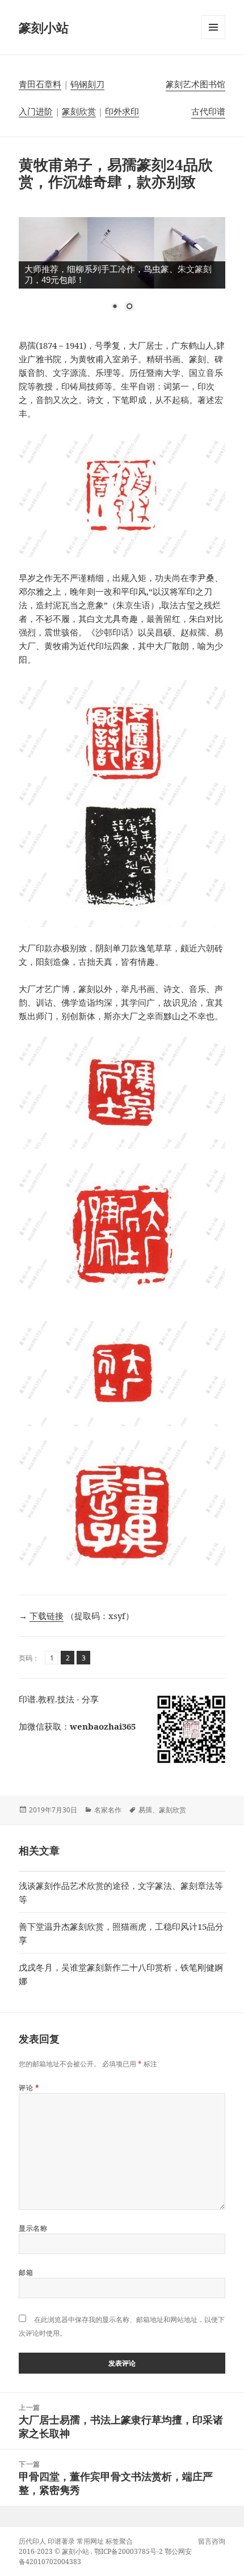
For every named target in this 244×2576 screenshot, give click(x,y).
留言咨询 (212, 2541)
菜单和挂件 (213, 39)
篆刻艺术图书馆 (195, 84)
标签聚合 (119, 2541)
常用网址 (90, 2541)
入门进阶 (36, 111)
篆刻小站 (44, 27)
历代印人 (32, 2541)
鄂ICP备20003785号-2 (129, 2551)
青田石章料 (40, 84)
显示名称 (33, 2228)
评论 (29, 2088)
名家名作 (108, 1810)
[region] (122, 271)
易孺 (145, 1810)
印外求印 (122, 111)
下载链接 (47, 1616)
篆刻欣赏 (79, 111)
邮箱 (26, 2272)
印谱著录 (61, 2541)
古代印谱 (208, 111)
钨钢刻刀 (87, 84)
